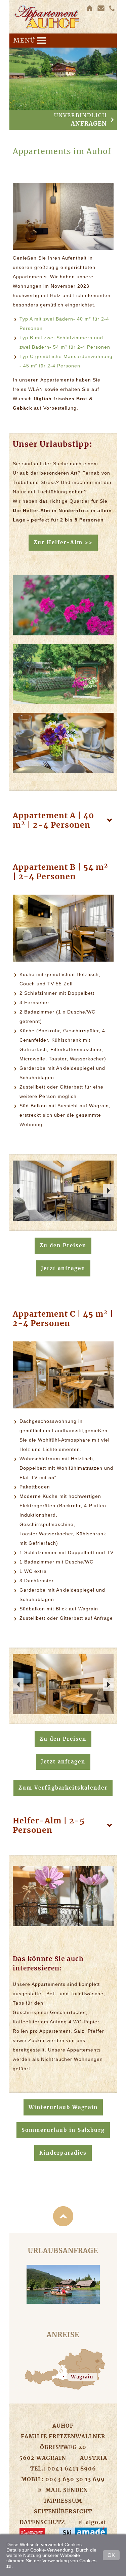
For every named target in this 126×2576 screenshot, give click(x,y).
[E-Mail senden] (101, 8)
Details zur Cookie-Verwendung (40, 2550)
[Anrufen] (113, 8)
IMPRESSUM (63, 2501)
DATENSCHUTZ (42, 2522)
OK (111, 2555)
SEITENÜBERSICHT (63, 2511)
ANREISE (63, 2335)
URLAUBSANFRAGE (63, 2251)
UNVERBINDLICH (80, 120)
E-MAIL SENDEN (63, 2490)
